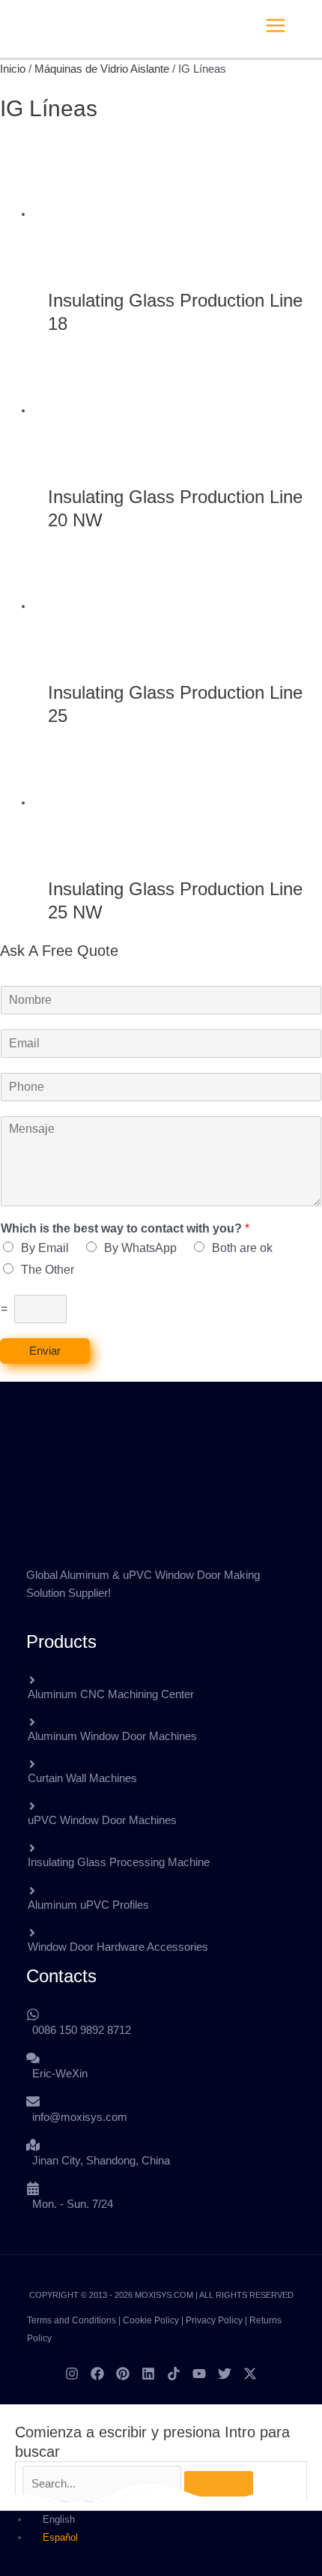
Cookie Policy (151, 2320)
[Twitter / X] (250, 2374)
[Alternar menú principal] (276, 25)
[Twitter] (225, 2374)
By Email (45, 1248)
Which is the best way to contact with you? (125, 1228)
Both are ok (242, 1248)
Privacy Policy (214, 2320)
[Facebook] (97, 2374)
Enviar (45, 1351)
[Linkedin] (148, 2374)
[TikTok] (174, 2374)
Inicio (13, 69)
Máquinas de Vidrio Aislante (102, 69)
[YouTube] (199, 2374)
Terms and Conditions (72, 2320)
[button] (316, 25)
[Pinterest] (123, 2374)
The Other (48, 1270)
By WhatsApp (140, 1248)
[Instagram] (72, 2374)
